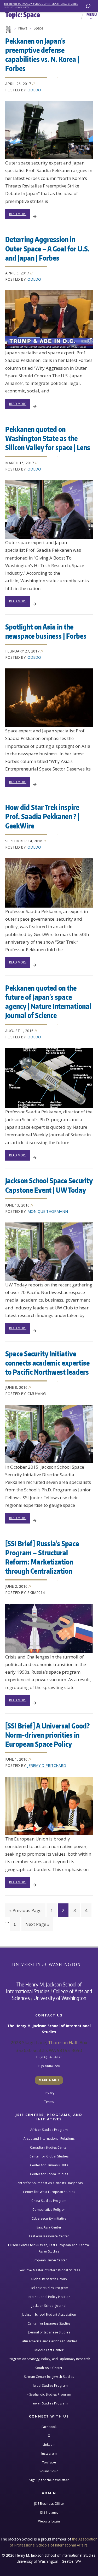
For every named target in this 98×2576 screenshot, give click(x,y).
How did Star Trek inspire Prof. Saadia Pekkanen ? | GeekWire (42, 816)
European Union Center (49, 2260)
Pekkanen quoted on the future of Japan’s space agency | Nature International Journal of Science (48, 1001)
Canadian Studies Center (49, 2147)
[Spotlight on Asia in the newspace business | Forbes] (49, 698)
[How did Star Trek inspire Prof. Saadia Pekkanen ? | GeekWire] (49, 883)
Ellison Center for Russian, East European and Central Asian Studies (49, 2248)
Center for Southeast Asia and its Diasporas (49, 2183)
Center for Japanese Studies (49, 2323)
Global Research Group (49, 2279)
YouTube (49, 2462)
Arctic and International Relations (49, 2139)
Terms (49, 2102)
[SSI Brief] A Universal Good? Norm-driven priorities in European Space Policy (47, 1735)
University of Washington (49, 1964)
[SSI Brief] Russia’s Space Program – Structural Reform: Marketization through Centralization (42, 1557)
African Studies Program (49, 2130)
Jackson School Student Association (49, 2315)
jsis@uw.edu (51, 2066)
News (23, 28)
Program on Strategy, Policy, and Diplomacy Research (49, 2359)
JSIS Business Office (49, 2504)
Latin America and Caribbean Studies (49, 2341)
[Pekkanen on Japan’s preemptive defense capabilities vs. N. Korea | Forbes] (49, 130)
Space (38, 28)
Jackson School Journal (49, 2306)
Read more (18, 214)
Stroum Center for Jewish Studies (49, 2377)
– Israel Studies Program (49, 2386)
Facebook (49, 2427)
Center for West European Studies (49, 2192)
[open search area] (88, 6)
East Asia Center (49, 2227)
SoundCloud (49, 2471)
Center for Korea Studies (49, 2174)
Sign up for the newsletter (49, 2480)
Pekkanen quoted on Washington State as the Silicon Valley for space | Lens (48, 438)
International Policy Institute (49, 2297)
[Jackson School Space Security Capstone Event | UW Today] (49, 1252)
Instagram (49, 2453)
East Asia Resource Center (49, 2236)
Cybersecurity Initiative (49, 2218)
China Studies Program (49, 2201)
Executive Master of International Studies (49, 2270)
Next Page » (37, 1924)
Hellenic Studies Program (49, 2288)
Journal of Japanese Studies (49, 2332)
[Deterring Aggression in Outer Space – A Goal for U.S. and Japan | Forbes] (49, 320)
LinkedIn (49, 2445)
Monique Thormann (48, 1211)
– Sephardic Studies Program (49, 2394)
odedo (34, 90)
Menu (92, 14)
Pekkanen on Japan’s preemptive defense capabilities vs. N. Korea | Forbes (42, 54)
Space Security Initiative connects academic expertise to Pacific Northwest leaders (47, 1363)
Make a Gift (49, 2080)
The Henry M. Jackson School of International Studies (44, 1988)
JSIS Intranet (49, 2512)
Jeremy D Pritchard (47, 1765)
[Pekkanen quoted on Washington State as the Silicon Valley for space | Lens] (49, 509)
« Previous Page (25, 1910)
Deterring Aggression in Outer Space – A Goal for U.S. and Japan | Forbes (47, 248)
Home (8, 30)
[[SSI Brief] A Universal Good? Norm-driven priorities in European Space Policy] (49, 1806)
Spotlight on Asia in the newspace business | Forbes (46, 631)
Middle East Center (49, 2350)
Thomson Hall (63, 2042)
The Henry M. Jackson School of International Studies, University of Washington (43, 5)
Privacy (49, 2093)
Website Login (49, 2521)
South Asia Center (49, 2368)
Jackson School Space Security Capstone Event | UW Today (49, 1185)
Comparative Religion (49, 2210)
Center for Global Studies (49, 2156)
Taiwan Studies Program (49, 2403)
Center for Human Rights (49, 2165)
